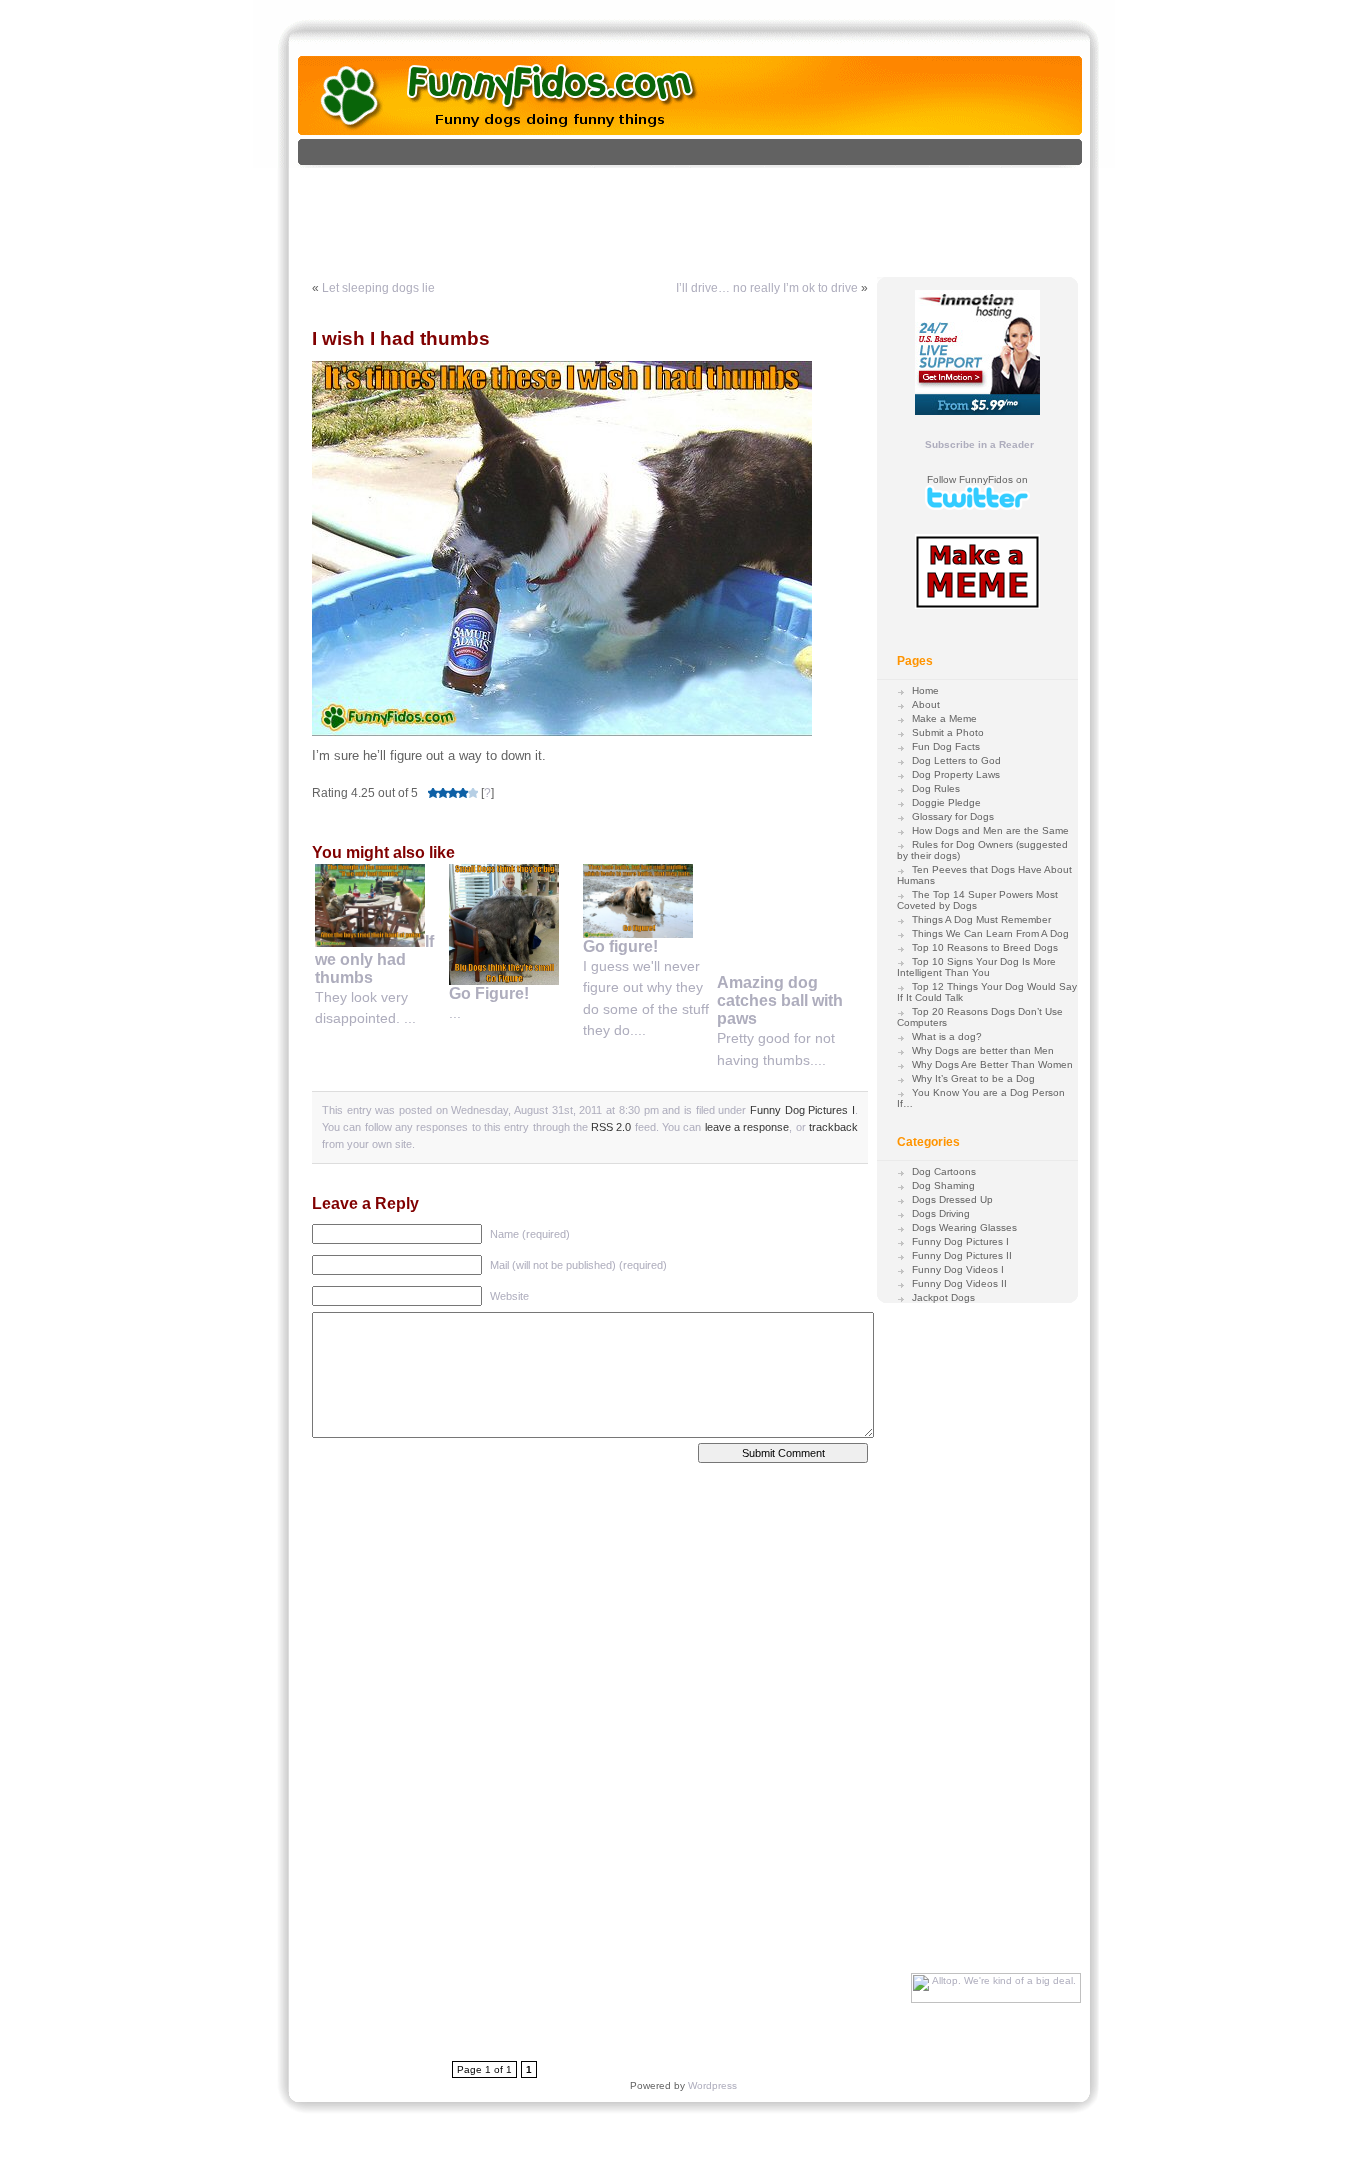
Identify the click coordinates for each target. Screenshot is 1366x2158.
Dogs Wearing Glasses (964, 1227)
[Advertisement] (711, 213)
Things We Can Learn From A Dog (990, 933)
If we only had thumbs (374, 959)
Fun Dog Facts (946, 746)
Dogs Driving (941, 1213)
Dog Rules (936, 788)
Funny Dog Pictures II (962, 1255)
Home (925, 690)
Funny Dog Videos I (958, 1269)
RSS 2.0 (611, 1127)
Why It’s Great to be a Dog (973, 1078)
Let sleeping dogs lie (378, 288)
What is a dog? (947, 1036)
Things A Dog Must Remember (981, 919)
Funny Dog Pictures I (802, 1110)
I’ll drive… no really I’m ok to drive (767, 288)
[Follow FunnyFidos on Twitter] (977, 506)
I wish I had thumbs (401, 338)
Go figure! (620, 946)
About (926, 704)
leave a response (747, 1127)
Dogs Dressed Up (952, 1199)
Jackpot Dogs (943, 1297)
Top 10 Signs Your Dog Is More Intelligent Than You (976, 967)
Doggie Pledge (946, 802)
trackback (833, 1127)
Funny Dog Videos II (959, 1283)
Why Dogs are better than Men (983, 1050)
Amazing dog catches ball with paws (780, 1000)
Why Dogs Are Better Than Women (992, 1064)
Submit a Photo (948, 732)
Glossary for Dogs (953, 816)
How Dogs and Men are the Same (990, 830)
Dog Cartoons (944, 1171)
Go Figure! (489, 993)
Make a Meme (944, 718)
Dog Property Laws (956, 774)
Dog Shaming (943, 1185)
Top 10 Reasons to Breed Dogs (985, 947)
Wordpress (712, 2085)
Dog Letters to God (956, 760)
